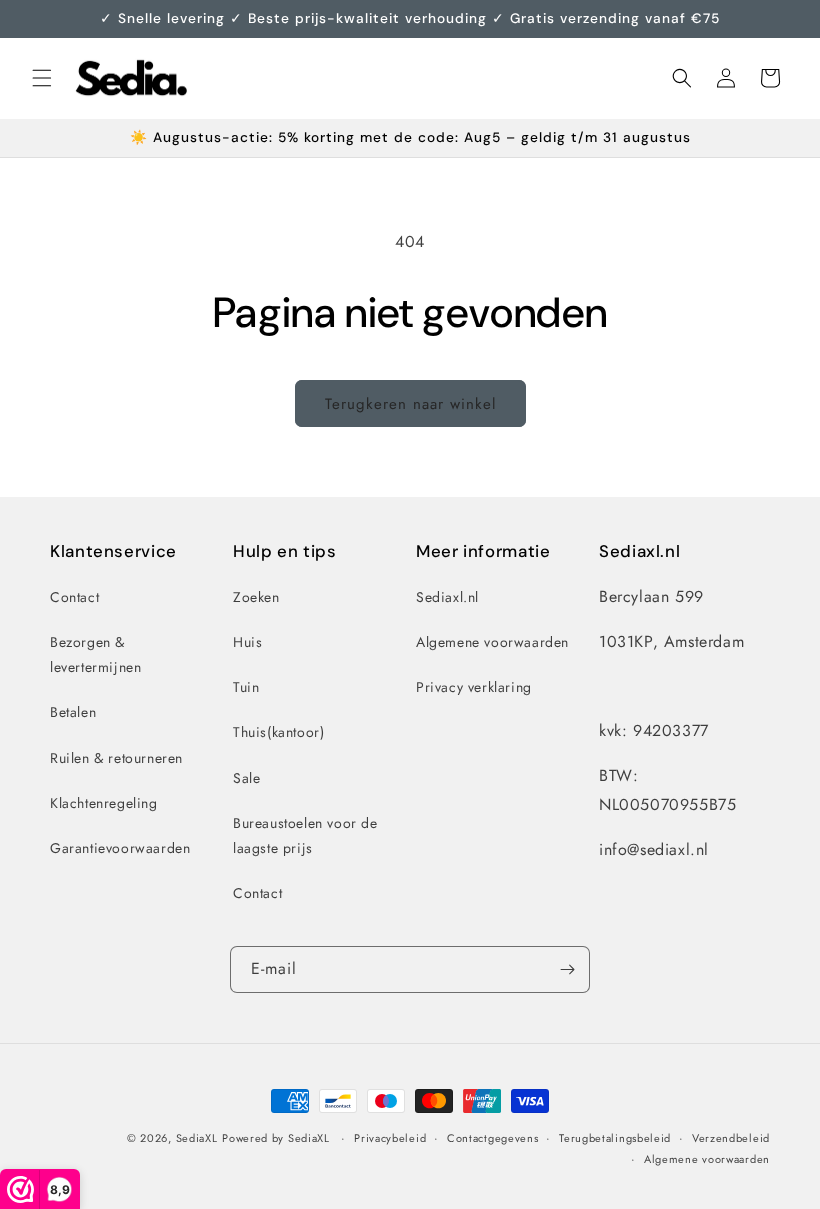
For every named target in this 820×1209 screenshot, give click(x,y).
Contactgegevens (493, 1138)
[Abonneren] (567, 969)
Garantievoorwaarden (120, 848)
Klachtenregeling (104, 803)
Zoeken (256, 597)
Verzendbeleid (731, 1138)
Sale (246, 778)
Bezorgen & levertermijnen (95, 654)
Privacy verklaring (474, 687)
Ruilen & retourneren (116, 758)
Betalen (73, 712)
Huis (247, 642)
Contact (74, 597)
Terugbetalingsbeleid (615, 1138)
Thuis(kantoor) (278, 732)
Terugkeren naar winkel (410, 404)
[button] (42, 78)
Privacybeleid (390, 1138)
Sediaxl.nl (447, 597)
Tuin (246, 687)
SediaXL (197, 1138)
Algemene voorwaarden (492, 642)
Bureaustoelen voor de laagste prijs (305, 835)
